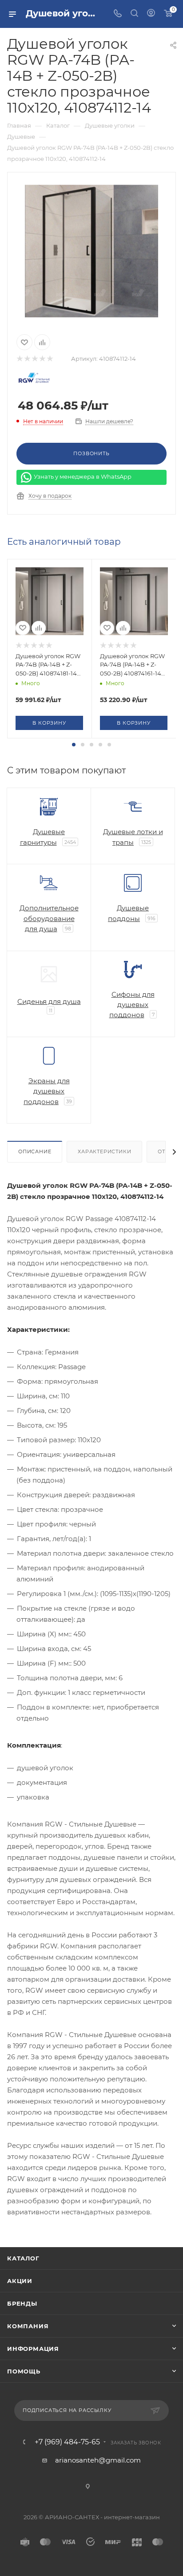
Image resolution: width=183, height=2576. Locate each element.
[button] (74, 745)
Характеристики (104, 1151)
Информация (33, 2349)
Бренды (22, 2303)
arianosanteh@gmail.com (98, 2460)
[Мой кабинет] (151, 14)
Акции (20, 2281)
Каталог (23, 2258)
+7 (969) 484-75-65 (67, 2442)
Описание (35, 1151)
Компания (28, 2326)
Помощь (24, 2371)
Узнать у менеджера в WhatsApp (83, 476)
